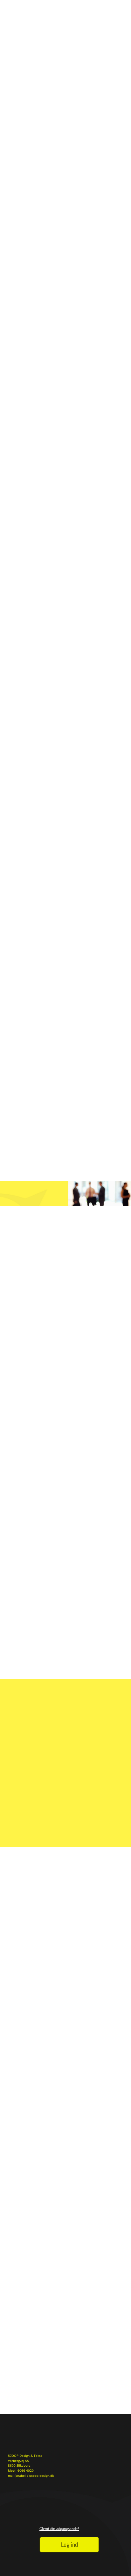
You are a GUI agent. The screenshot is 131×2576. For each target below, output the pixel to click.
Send (117, 2348)
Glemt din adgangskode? (59, 2529)
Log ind (69, 2545)
